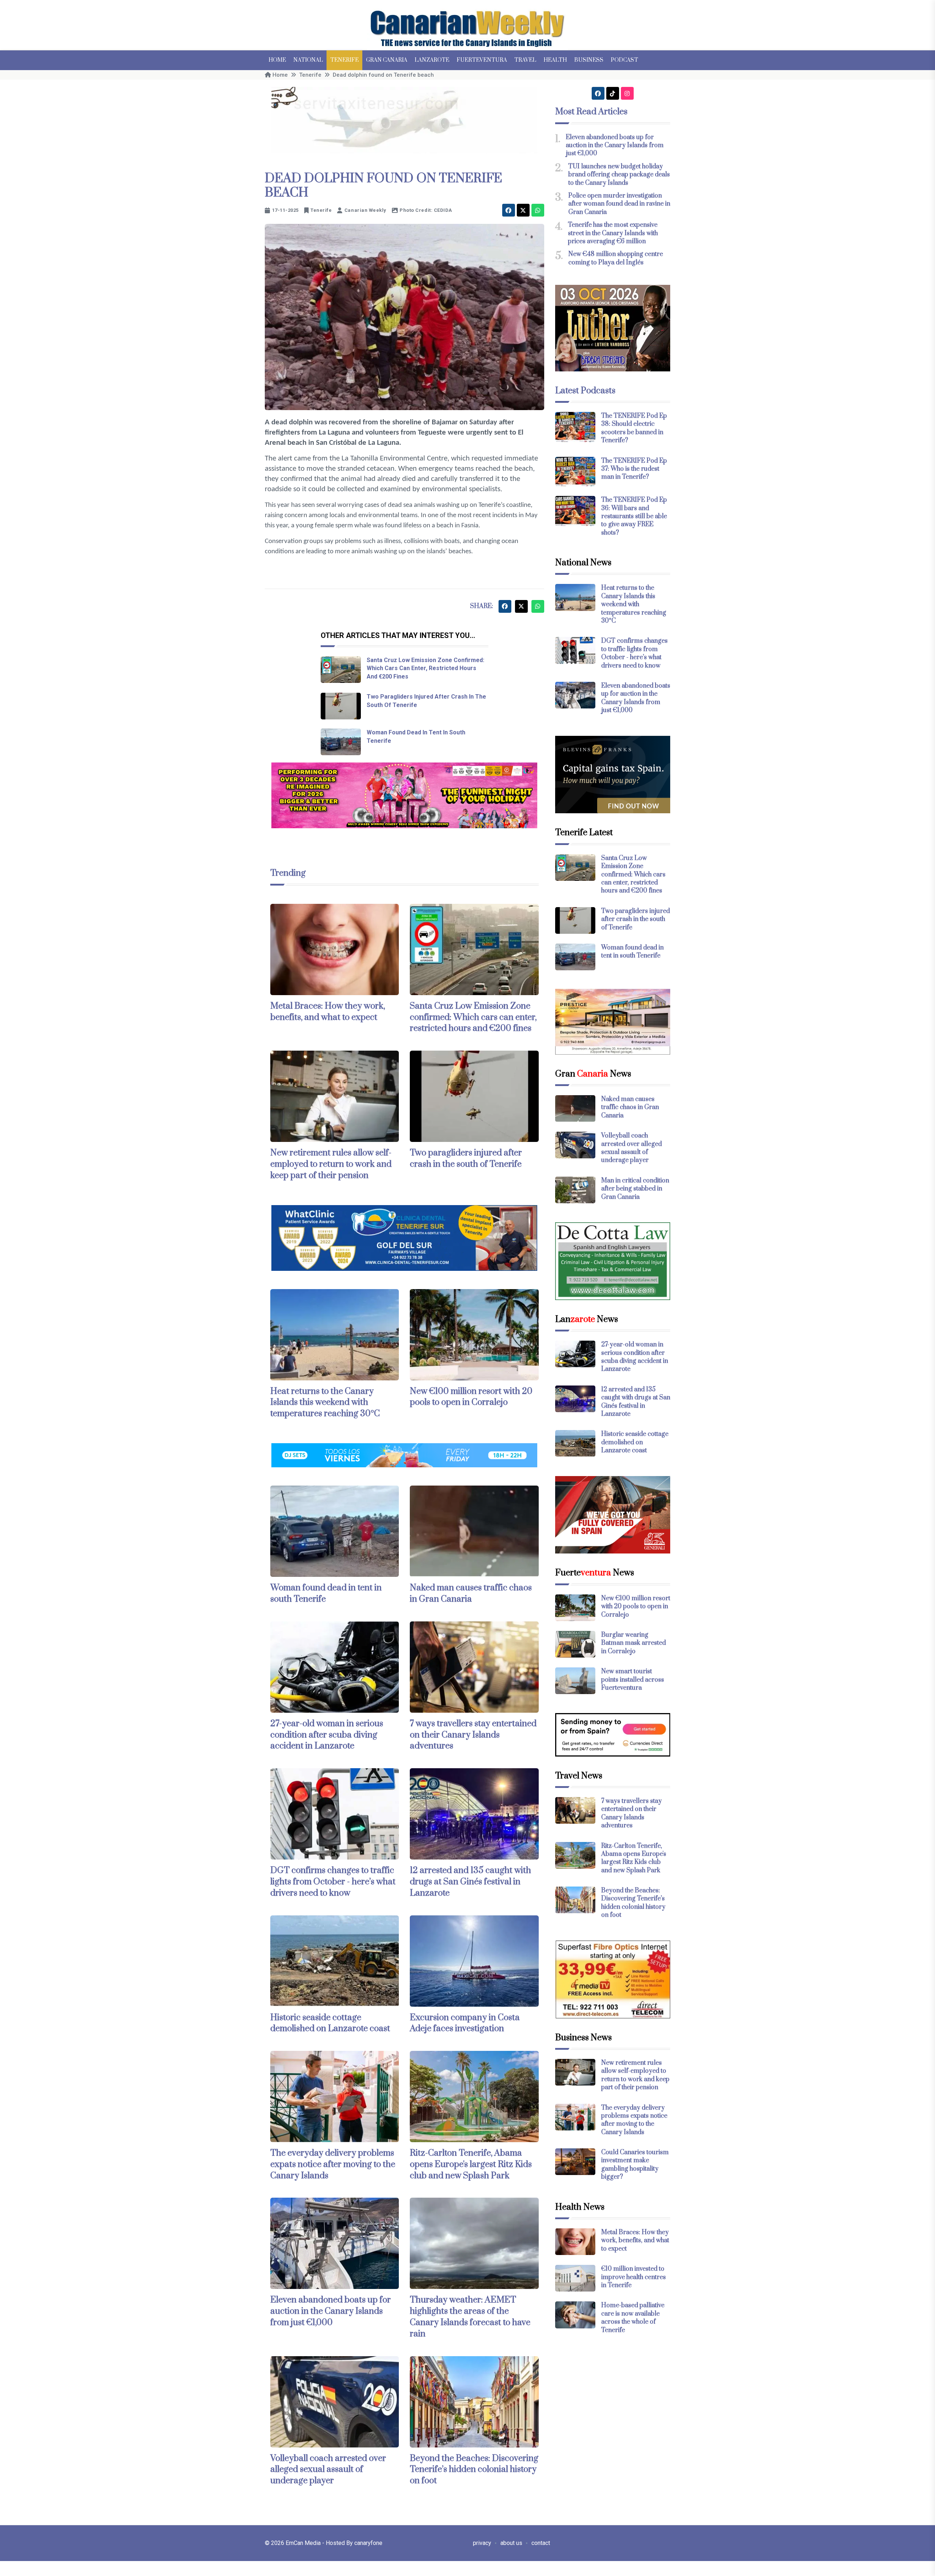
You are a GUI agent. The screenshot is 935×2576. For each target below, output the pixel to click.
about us (511, 2543)
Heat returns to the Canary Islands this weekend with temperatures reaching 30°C (325, 1403)
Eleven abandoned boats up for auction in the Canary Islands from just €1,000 (331, 2311)
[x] (523, 210)
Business (589, 60)
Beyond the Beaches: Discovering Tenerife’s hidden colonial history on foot (474, 2470)
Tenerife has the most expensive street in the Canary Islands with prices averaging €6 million (613, 233)
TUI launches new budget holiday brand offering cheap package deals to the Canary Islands (619, 175)
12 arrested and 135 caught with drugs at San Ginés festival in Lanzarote (470, 1882)
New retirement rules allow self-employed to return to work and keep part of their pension (331, 1164)
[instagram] (627, 93)
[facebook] (509, 210)
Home (277, 60)
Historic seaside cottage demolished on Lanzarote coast (330, 2023)
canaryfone (368, 2543)
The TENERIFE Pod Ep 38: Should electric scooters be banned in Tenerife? (634, 428)
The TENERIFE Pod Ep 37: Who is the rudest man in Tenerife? (634, 469)
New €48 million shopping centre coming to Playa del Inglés (616, 258)
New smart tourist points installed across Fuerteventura (633, 1680)
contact (541, 2543)
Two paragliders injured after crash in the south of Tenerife (466, 1159)
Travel (525, 60)
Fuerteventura (482, 60)
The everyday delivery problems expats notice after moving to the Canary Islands (333, 2164)
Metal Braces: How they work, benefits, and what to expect (328, 1012)
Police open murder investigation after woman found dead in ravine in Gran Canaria (619, 204)
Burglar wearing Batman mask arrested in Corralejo (633, 1643)
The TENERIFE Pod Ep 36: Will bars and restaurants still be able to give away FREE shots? (634, 516)
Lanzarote (432, 60)
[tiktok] (613, 93)
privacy (482, 2543)
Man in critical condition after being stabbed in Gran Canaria (635, 1189)
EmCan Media (304, 2543)
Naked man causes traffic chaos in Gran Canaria (471, 1593)
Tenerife (344, 60)
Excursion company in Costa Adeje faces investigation (465, 2023)
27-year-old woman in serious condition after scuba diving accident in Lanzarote (327, 1735)
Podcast (624, 60)
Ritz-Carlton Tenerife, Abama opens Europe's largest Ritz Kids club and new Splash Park (471, 2164)
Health (555, 60)
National (308, 60)
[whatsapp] (538, 210)
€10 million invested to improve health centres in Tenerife (633, 2277)
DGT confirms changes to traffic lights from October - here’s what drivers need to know (333, 1882)
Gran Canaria (387, 60)
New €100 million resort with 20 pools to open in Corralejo (471, 1397)
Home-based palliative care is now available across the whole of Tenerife (633, 2318)
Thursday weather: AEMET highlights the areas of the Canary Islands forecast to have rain (470, 2317)
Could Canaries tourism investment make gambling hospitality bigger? (635, 2165)
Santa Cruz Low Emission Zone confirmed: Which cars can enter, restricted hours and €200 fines (425, 668)
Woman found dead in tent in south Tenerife (632, 952)
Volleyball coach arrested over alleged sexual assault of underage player (328, 2470)
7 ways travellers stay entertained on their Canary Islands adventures (473, 1735)
